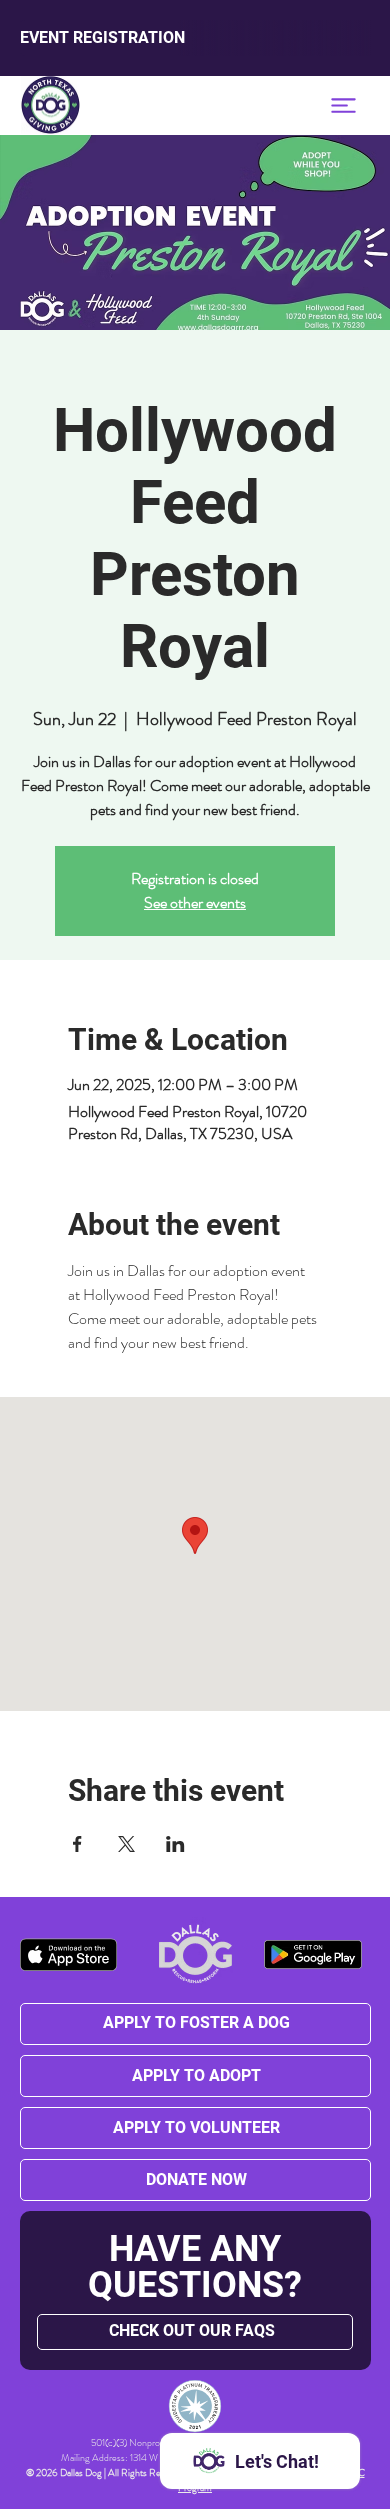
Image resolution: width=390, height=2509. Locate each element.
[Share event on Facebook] (77, 1844)
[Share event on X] (126, 1844)
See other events (195, 902)
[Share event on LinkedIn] (175, 1844)
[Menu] (343, 105)
